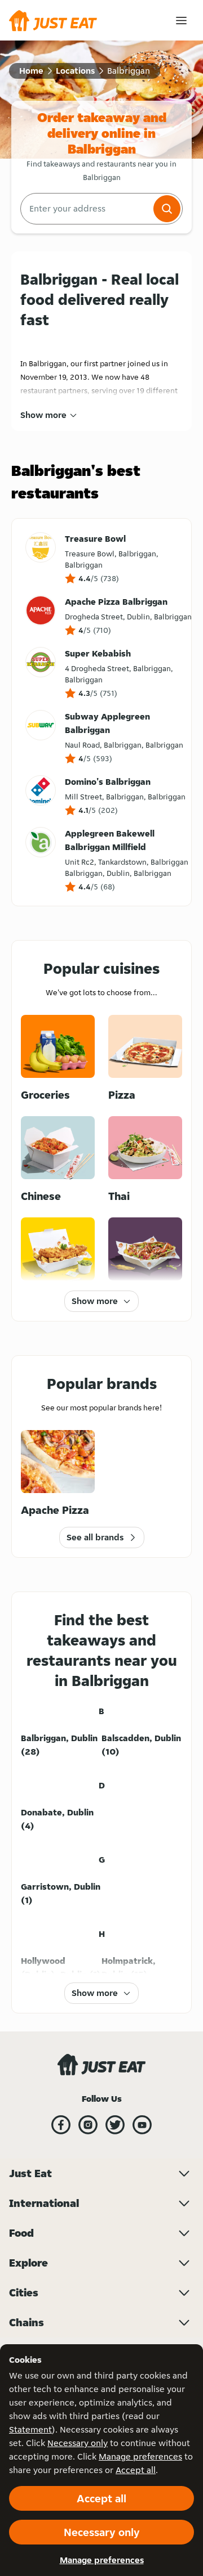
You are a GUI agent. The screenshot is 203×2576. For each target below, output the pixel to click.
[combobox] (86, 209)
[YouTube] (142, 2125)
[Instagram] (88, 2125)
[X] (115, 2125)
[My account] (181, 21)
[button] (167, 209)
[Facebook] (61, 2125)
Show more (43, 415)
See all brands (95, 1537)
